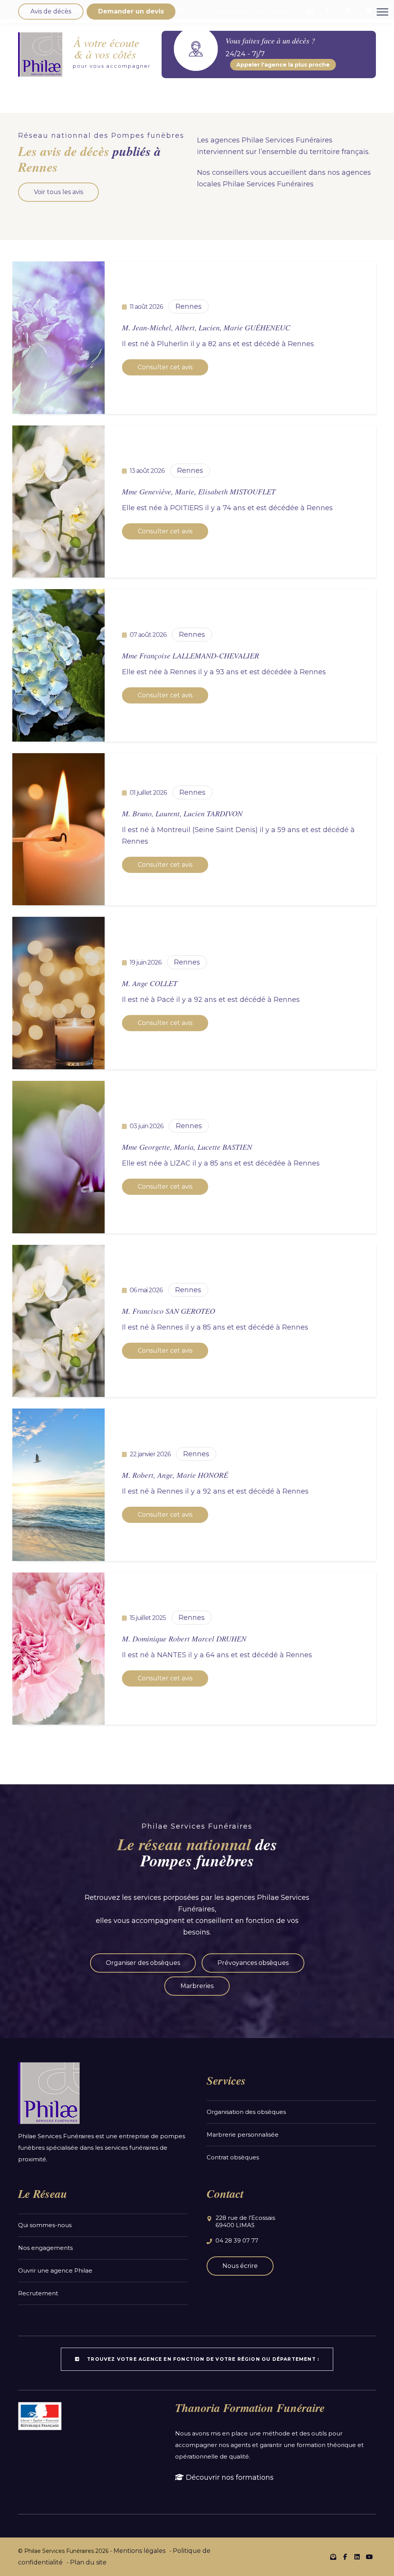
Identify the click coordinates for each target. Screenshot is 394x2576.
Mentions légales (139, 2551)
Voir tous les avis (58, 192)
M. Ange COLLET (150, 983)
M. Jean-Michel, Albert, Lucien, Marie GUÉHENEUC (206, 327)
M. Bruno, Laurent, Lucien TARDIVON (182, 813)
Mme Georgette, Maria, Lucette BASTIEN (187, 1147)
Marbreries (197, 1986)
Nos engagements (45, 2248)
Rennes (189, 307)
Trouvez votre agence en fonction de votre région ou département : (202, 2359)
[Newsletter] (333, 2557)
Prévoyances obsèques (253, 1963)
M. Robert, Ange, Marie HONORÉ (175, 1475)
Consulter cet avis (165, 367)
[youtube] (369, 2557)
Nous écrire (240, 2266)
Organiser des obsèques (143, 1963)
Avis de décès (51, 11)
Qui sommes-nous (45, 2225)
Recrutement (38, 2293)
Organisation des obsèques (246, 2112)
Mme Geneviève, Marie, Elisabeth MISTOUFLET (199, 491)
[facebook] (345, 2557)
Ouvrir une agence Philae (55, 2270)
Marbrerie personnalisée (243, 2135)
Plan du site (88, 2562)
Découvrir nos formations (229, 2477)
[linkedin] (357, 2557)
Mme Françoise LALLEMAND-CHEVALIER (190, 655)
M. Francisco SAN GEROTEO (169, 1311)
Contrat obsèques (233, 2157)
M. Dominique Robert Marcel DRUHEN (184, 1638)
